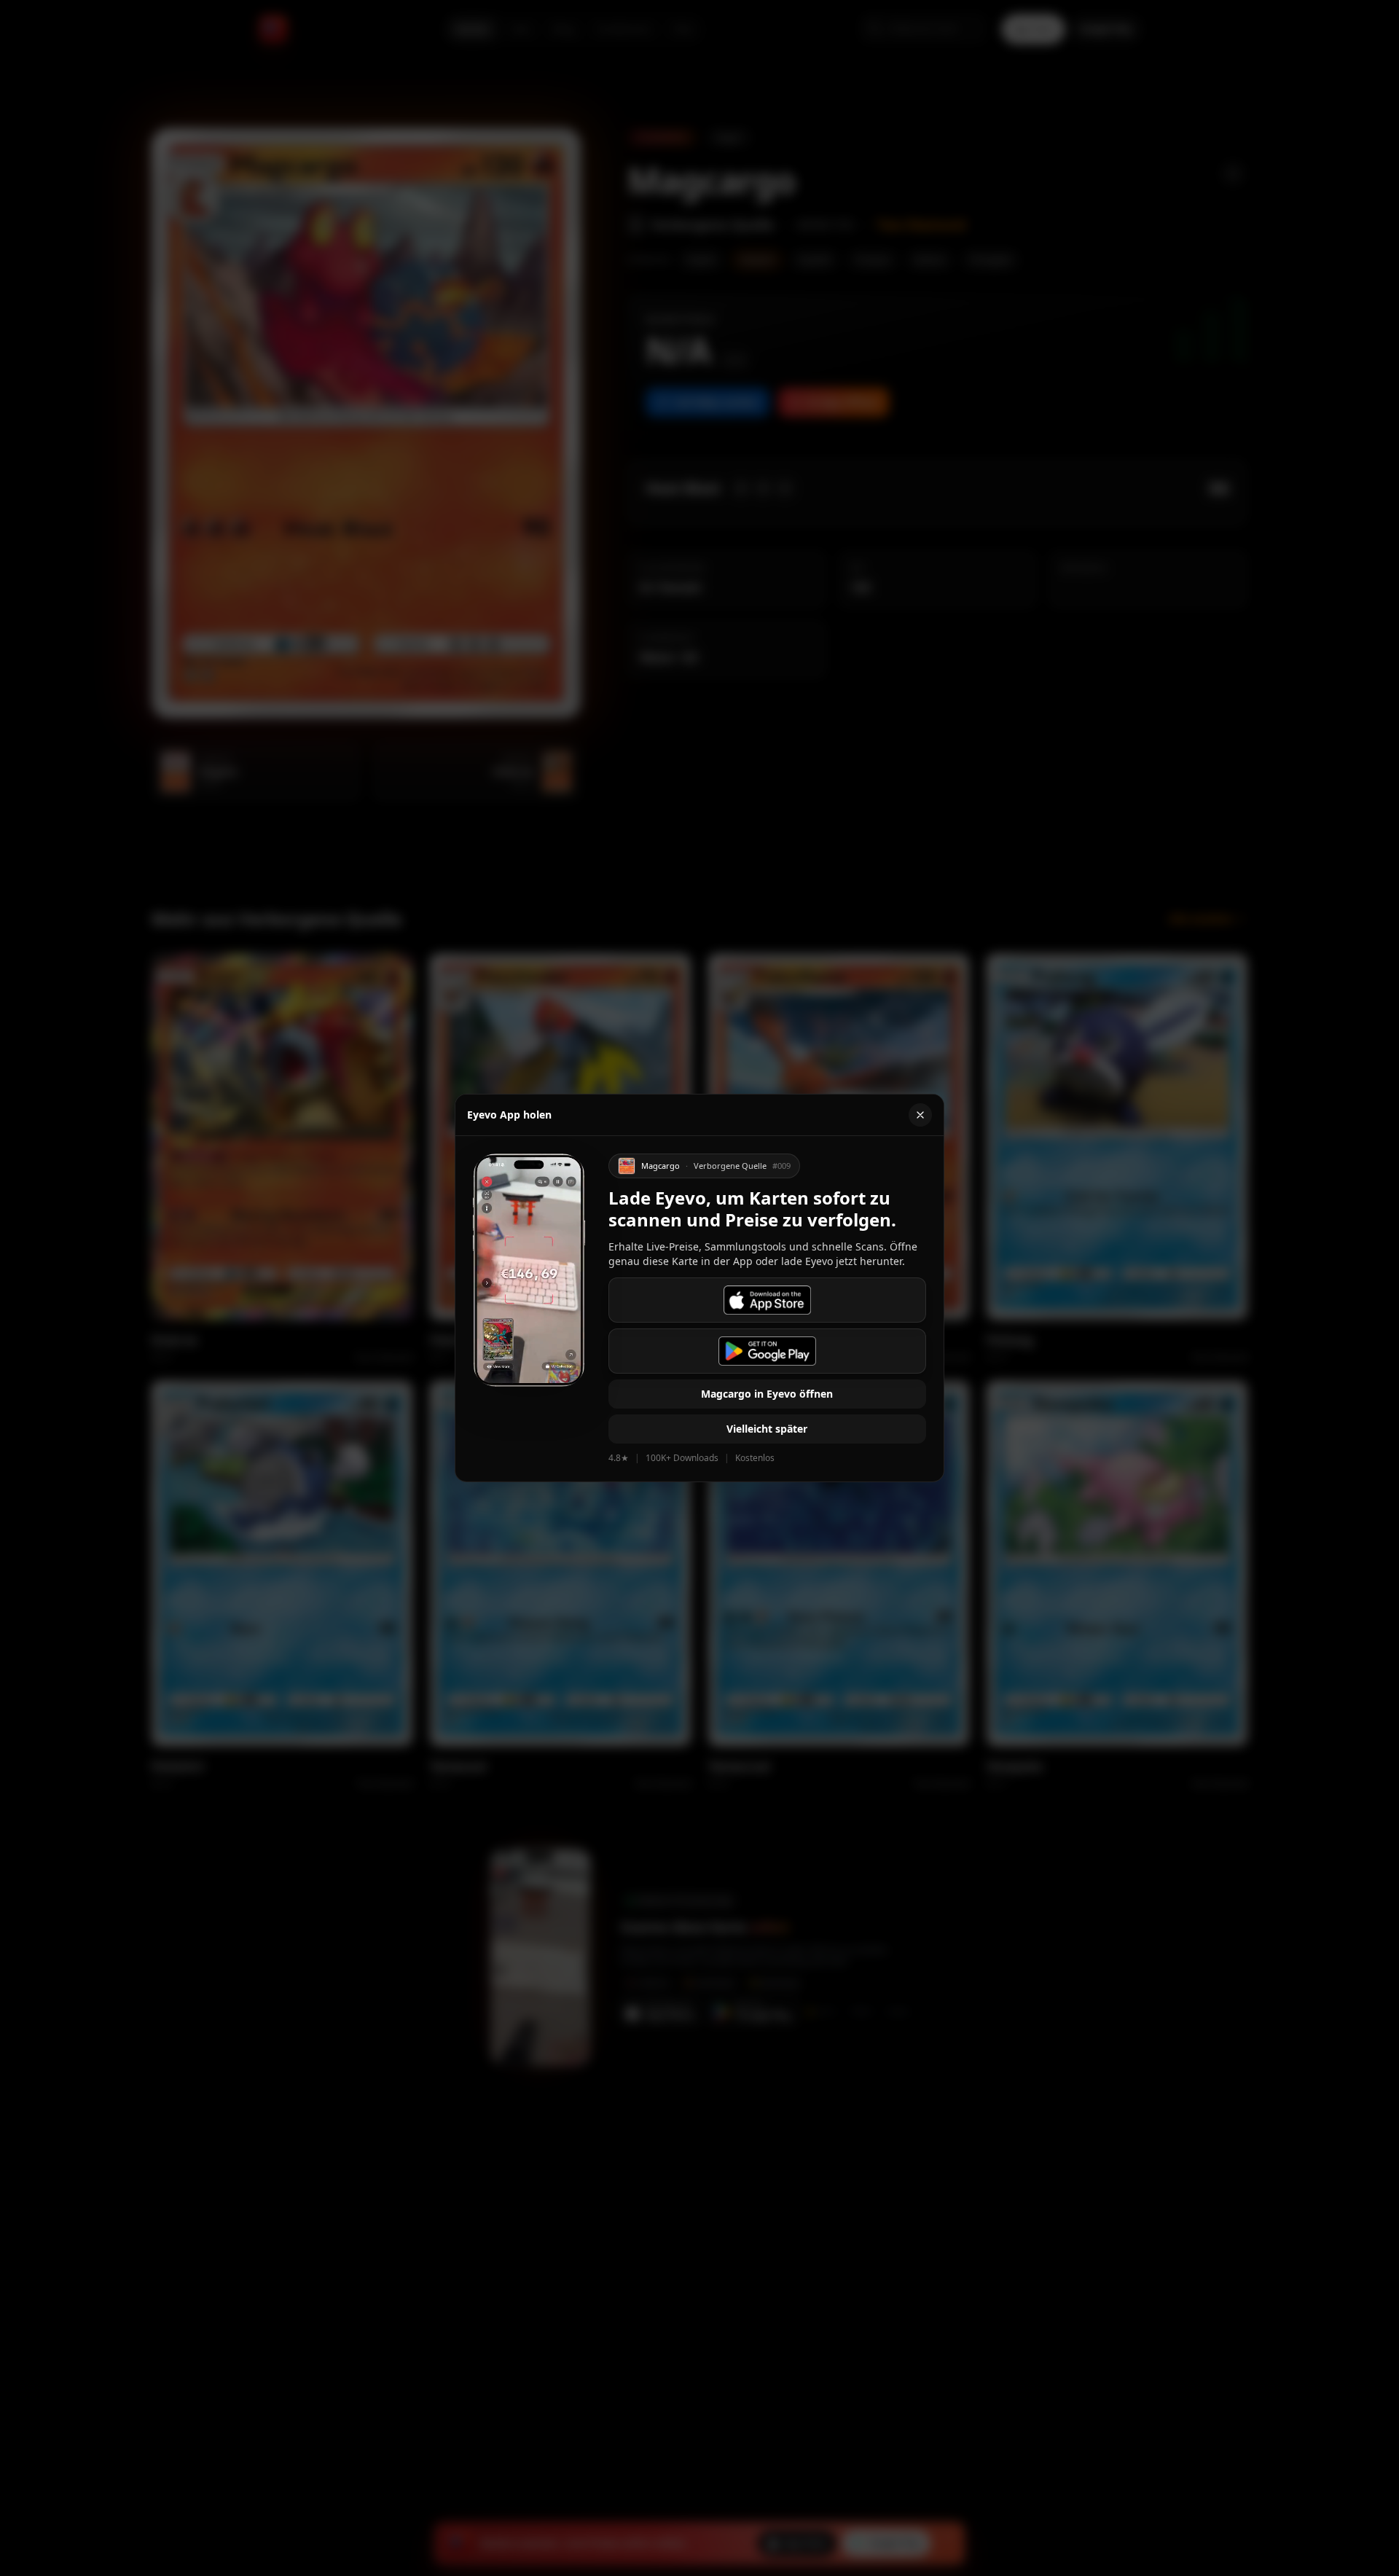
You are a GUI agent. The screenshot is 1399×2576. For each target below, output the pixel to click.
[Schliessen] (920, 1115)
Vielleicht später (767, 1429)
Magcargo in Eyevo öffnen (767, 1394)
